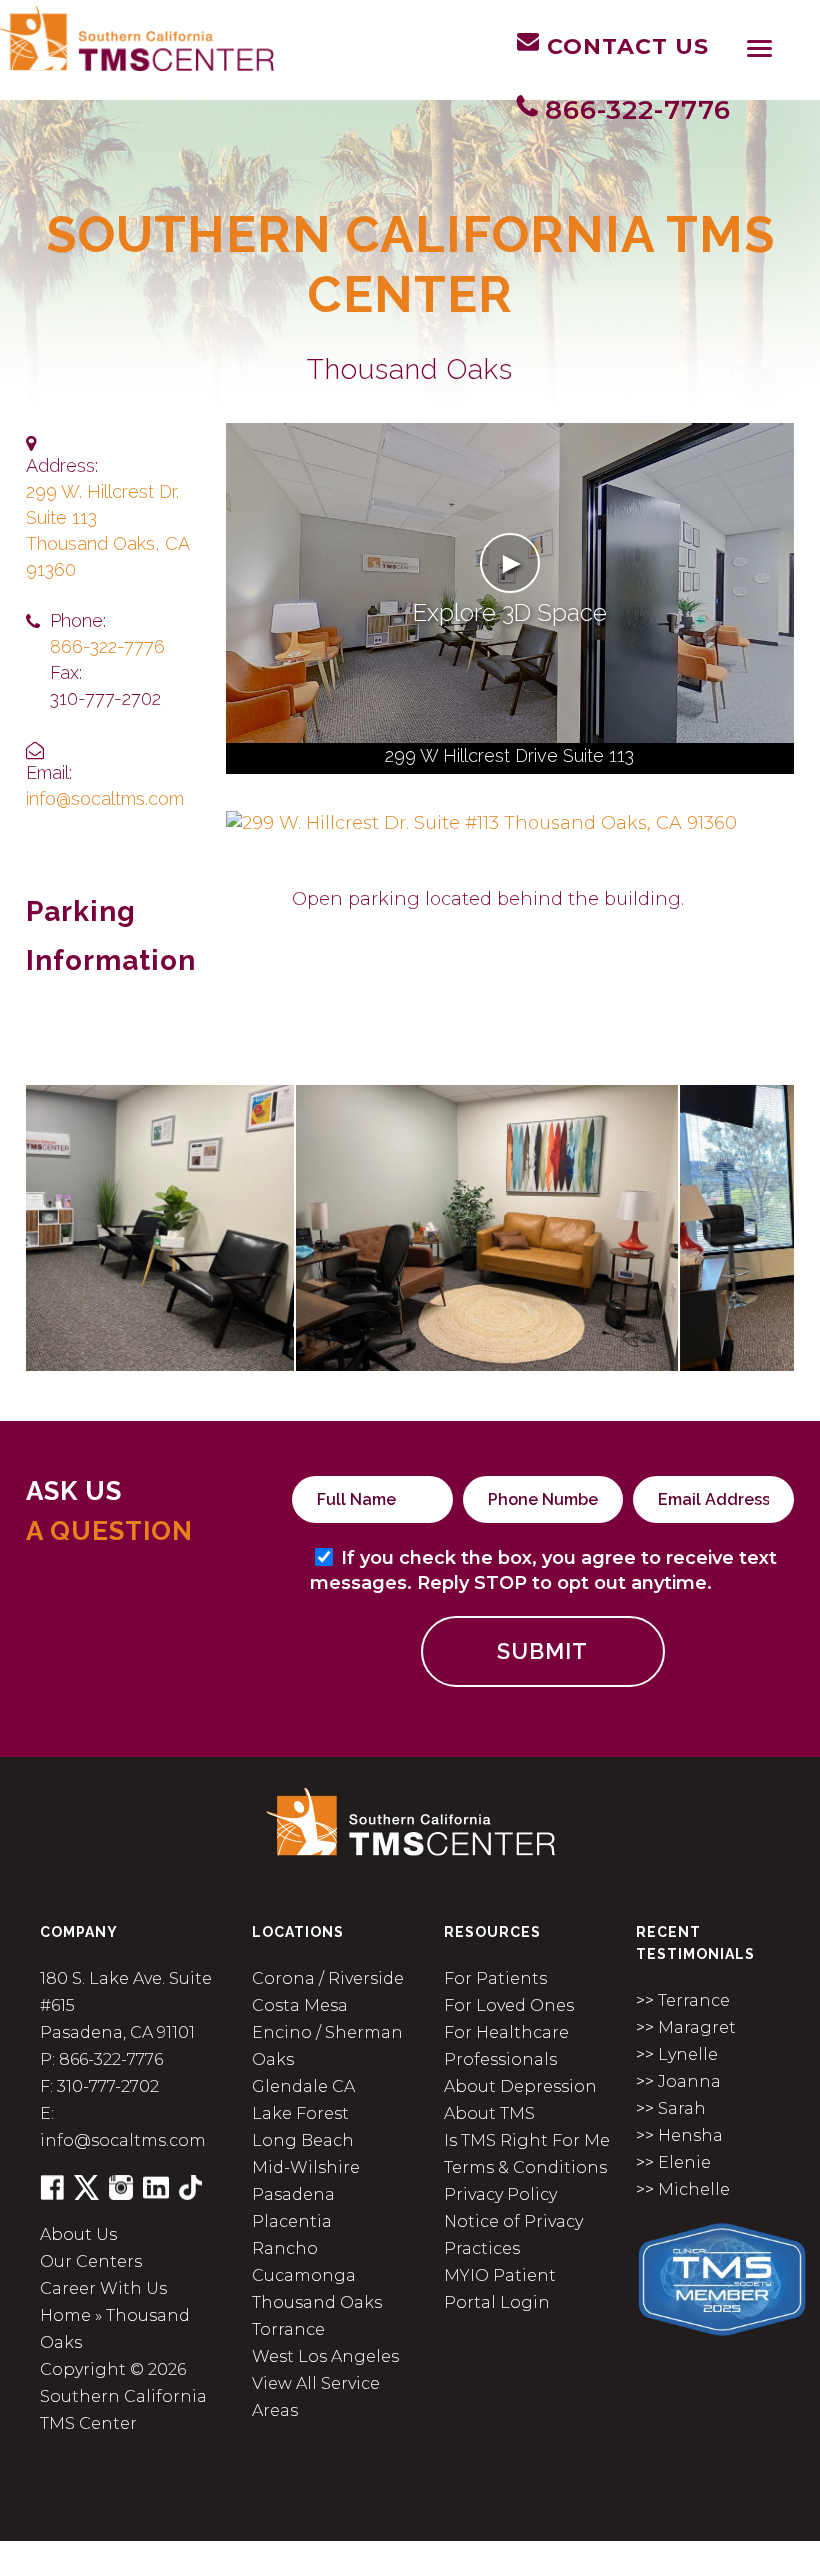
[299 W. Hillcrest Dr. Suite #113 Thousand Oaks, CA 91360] (481, 822)
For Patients (495, 1978)
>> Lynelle (677, 2054)
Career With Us (103, 2288)
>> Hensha (679, 2135)
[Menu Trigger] (759, 48)
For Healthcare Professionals (506, 2046)
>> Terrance (683, 2000)
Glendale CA (303, 2086)
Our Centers (91, 2261)
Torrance (288, 2329)
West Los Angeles (325, 2356)
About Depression (520, 2086)
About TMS (489, 2113)
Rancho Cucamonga (304, 2262)
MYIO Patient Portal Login (500, 2289)
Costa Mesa (300, 2005)
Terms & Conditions (525, 2167)
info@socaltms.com (105, 798)
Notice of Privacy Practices (513, 2235)
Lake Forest (300, 2113)
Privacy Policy (500, 2194)
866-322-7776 (107, 646)
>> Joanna (678, 2081)
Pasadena (293, 2194)
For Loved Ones (509, 2005)
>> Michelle (683, 2189)
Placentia (292, 2221)
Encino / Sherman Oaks (327, 2046)
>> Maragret (686, 2027)
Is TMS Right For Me (527, 2140)
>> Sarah (671, 2108)
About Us (78, 2234)
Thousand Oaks (317, 2302)
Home (65, 2315)
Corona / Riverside (328, 1978)
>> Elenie (673, 2162)
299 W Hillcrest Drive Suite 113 (509, 755)
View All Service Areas (316, 2397)
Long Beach (303, 2140)
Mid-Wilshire (306, 2167)
